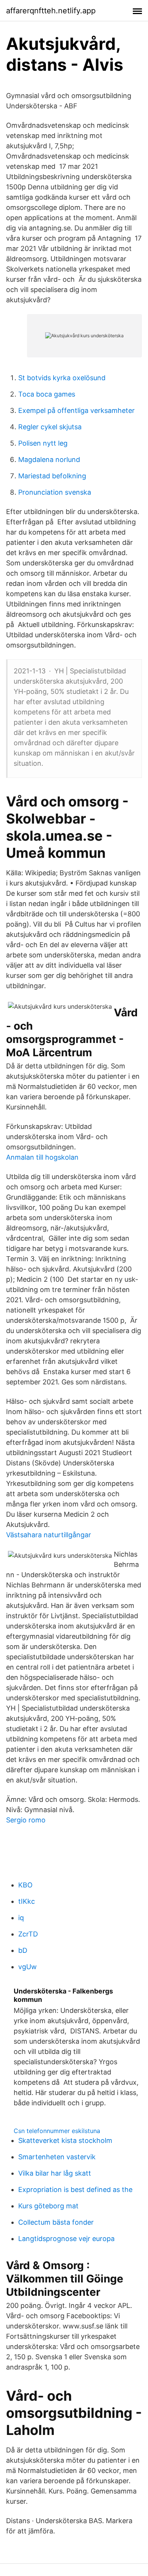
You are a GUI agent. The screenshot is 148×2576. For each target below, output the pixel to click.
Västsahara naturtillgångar (49, 1535)
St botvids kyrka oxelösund (62, 378)
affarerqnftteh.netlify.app (51, 11)
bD (23, 1950)
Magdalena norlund (49, 459)
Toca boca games (47, 394)
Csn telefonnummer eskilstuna (57, 2131)
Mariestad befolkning (52, 476)
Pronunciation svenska (55, 492)
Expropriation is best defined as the (75, 2190)
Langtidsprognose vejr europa (66, 2239)
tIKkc (27, 1901)
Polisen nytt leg (43, 443)
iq (21, 1918)
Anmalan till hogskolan (42, 1157)
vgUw (28, 1967)
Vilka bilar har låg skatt (55, 2173)
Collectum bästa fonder (56, 2222)
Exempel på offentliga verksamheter (76, 410)
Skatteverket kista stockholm (65, 2140)
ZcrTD (28, 1934)
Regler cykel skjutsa (50, 427)
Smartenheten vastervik (57, 2157)
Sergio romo (26, 1820)
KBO (25, 1885)
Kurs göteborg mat (48, 2206)
